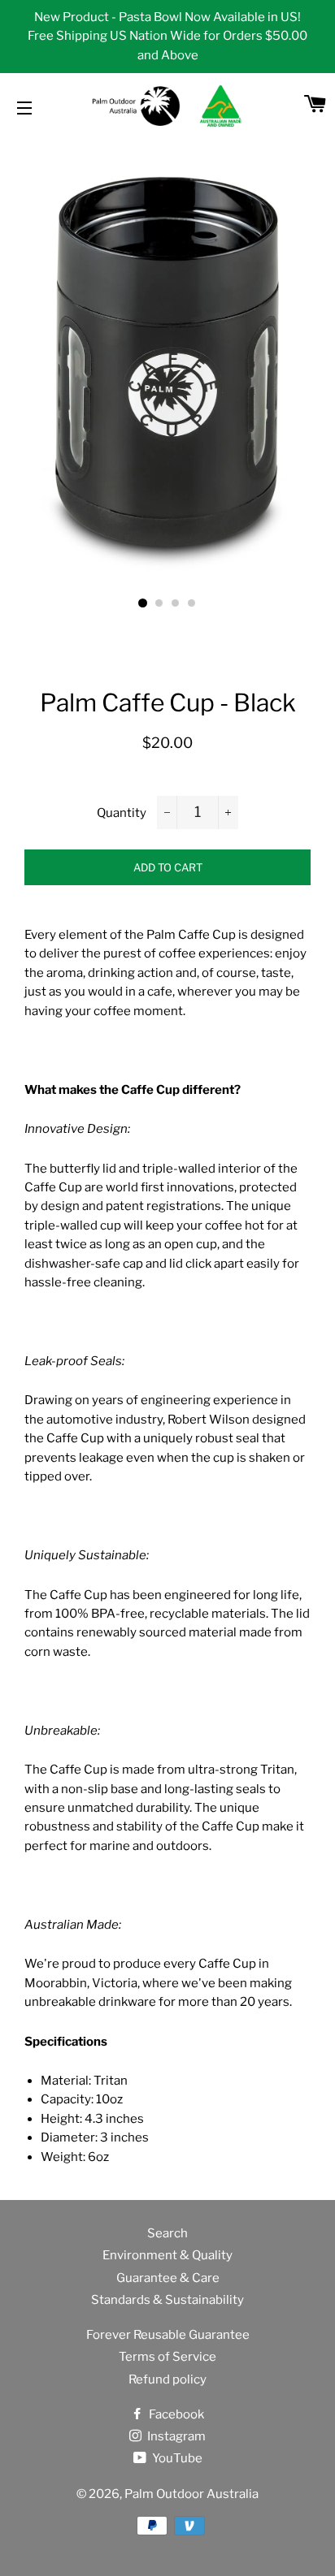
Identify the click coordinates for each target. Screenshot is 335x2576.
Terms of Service (167, 2357)
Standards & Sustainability (167, 2300)
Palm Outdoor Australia (191, 2494)
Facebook (175, 2414)
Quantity (122, 813)
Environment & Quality (167, 2255)
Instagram (175, 2436)
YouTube (176, 2458)
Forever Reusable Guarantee (168, 2335)
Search (167, 2233)
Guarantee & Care (168, 2278)
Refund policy (167, 2379)
